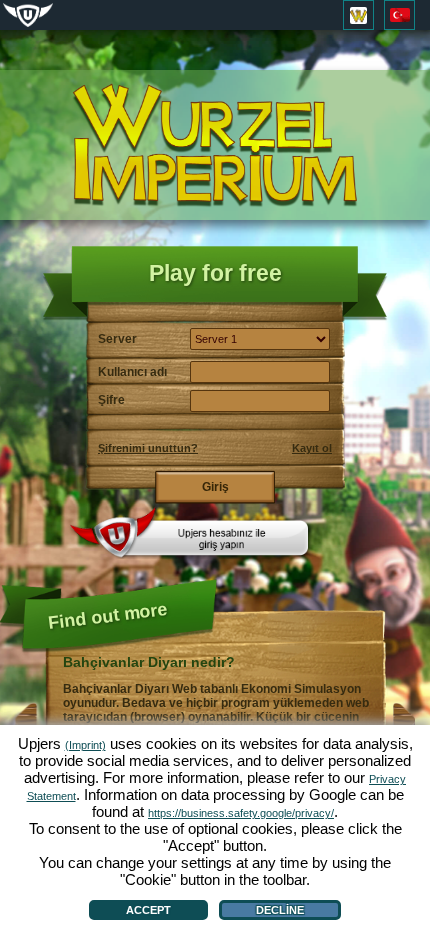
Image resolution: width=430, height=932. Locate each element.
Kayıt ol (312, 448)
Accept (148, 910)
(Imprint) (85, 745)
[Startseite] (215, 145)
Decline (280, 910)
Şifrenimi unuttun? (148, 448)
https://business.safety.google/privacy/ (241, 813)
